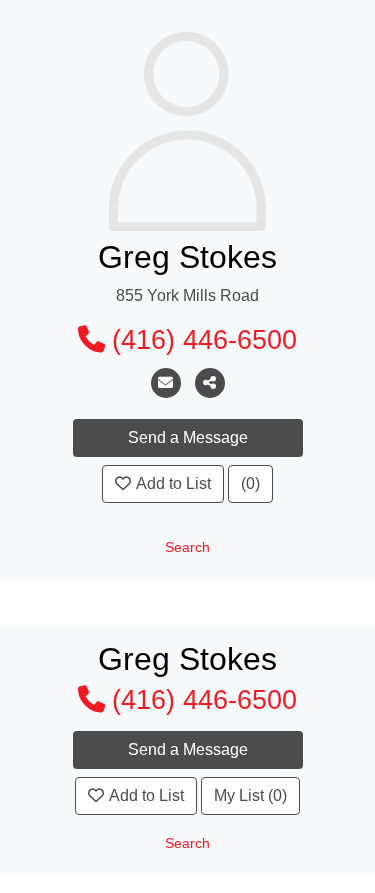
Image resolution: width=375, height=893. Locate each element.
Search (187, 547)
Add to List (173, 483)
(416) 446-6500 (204, 339)
